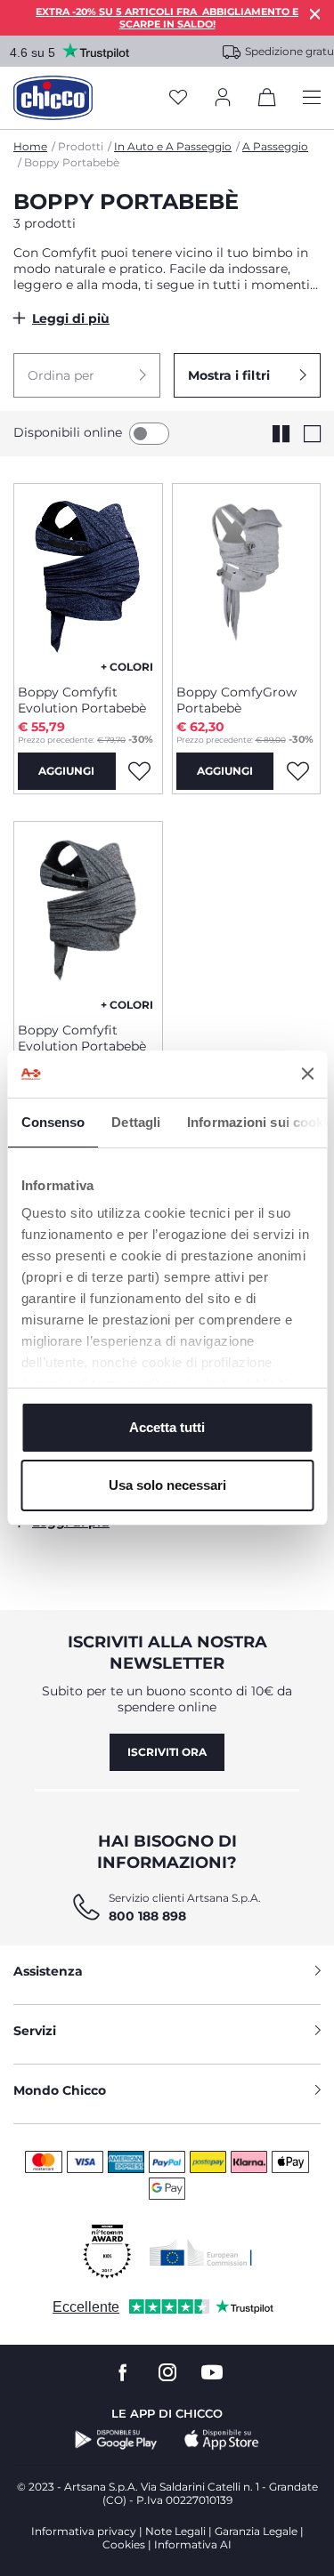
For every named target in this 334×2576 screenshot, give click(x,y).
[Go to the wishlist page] (178, 98)
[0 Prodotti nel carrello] (267, 101)
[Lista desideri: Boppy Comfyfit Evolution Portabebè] (140, 771)
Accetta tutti (167, 1427)
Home (30, 146)
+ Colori (127, 667)
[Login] (223, 98)
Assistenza (48, 1971)
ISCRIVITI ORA (167, 1752)
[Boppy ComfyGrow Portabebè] (247, 577)
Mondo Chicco (60, 2090)
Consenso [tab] (53, 1122)
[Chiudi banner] (307, 1074)
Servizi (35, 2031)
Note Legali (175, 2531)
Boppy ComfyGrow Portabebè (236, 700)
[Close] (315, 14)
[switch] (149, 434)
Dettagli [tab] (136, 1122)
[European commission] (201, 2252)
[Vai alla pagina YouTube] (212, 2373)
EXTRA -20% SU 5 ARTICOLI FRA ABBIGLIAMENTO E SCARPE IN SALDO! (167, 18)
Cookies (124, 2544)
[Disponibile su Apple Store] (222, 2440)
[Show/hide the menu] (312, 98)
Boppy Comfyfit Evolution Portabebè (82, 700)
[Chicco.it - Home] (53, 98)
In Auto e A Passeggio (173, 146)
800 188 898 (147, 1916)
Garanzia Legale (256, 2531)
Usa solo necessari (167, 1485)
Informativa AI (193, 2544)
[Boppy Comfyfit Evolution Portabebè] (88, 577)
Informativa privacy (84, 2531)
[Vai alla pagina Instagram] (167, 2373)
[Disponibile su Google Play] (116, 2440)
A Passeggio (275, 146)
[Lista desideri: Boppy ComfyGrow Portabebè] (297, 771)
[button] (87, 375)
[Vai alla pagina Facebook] (123, 2373)
